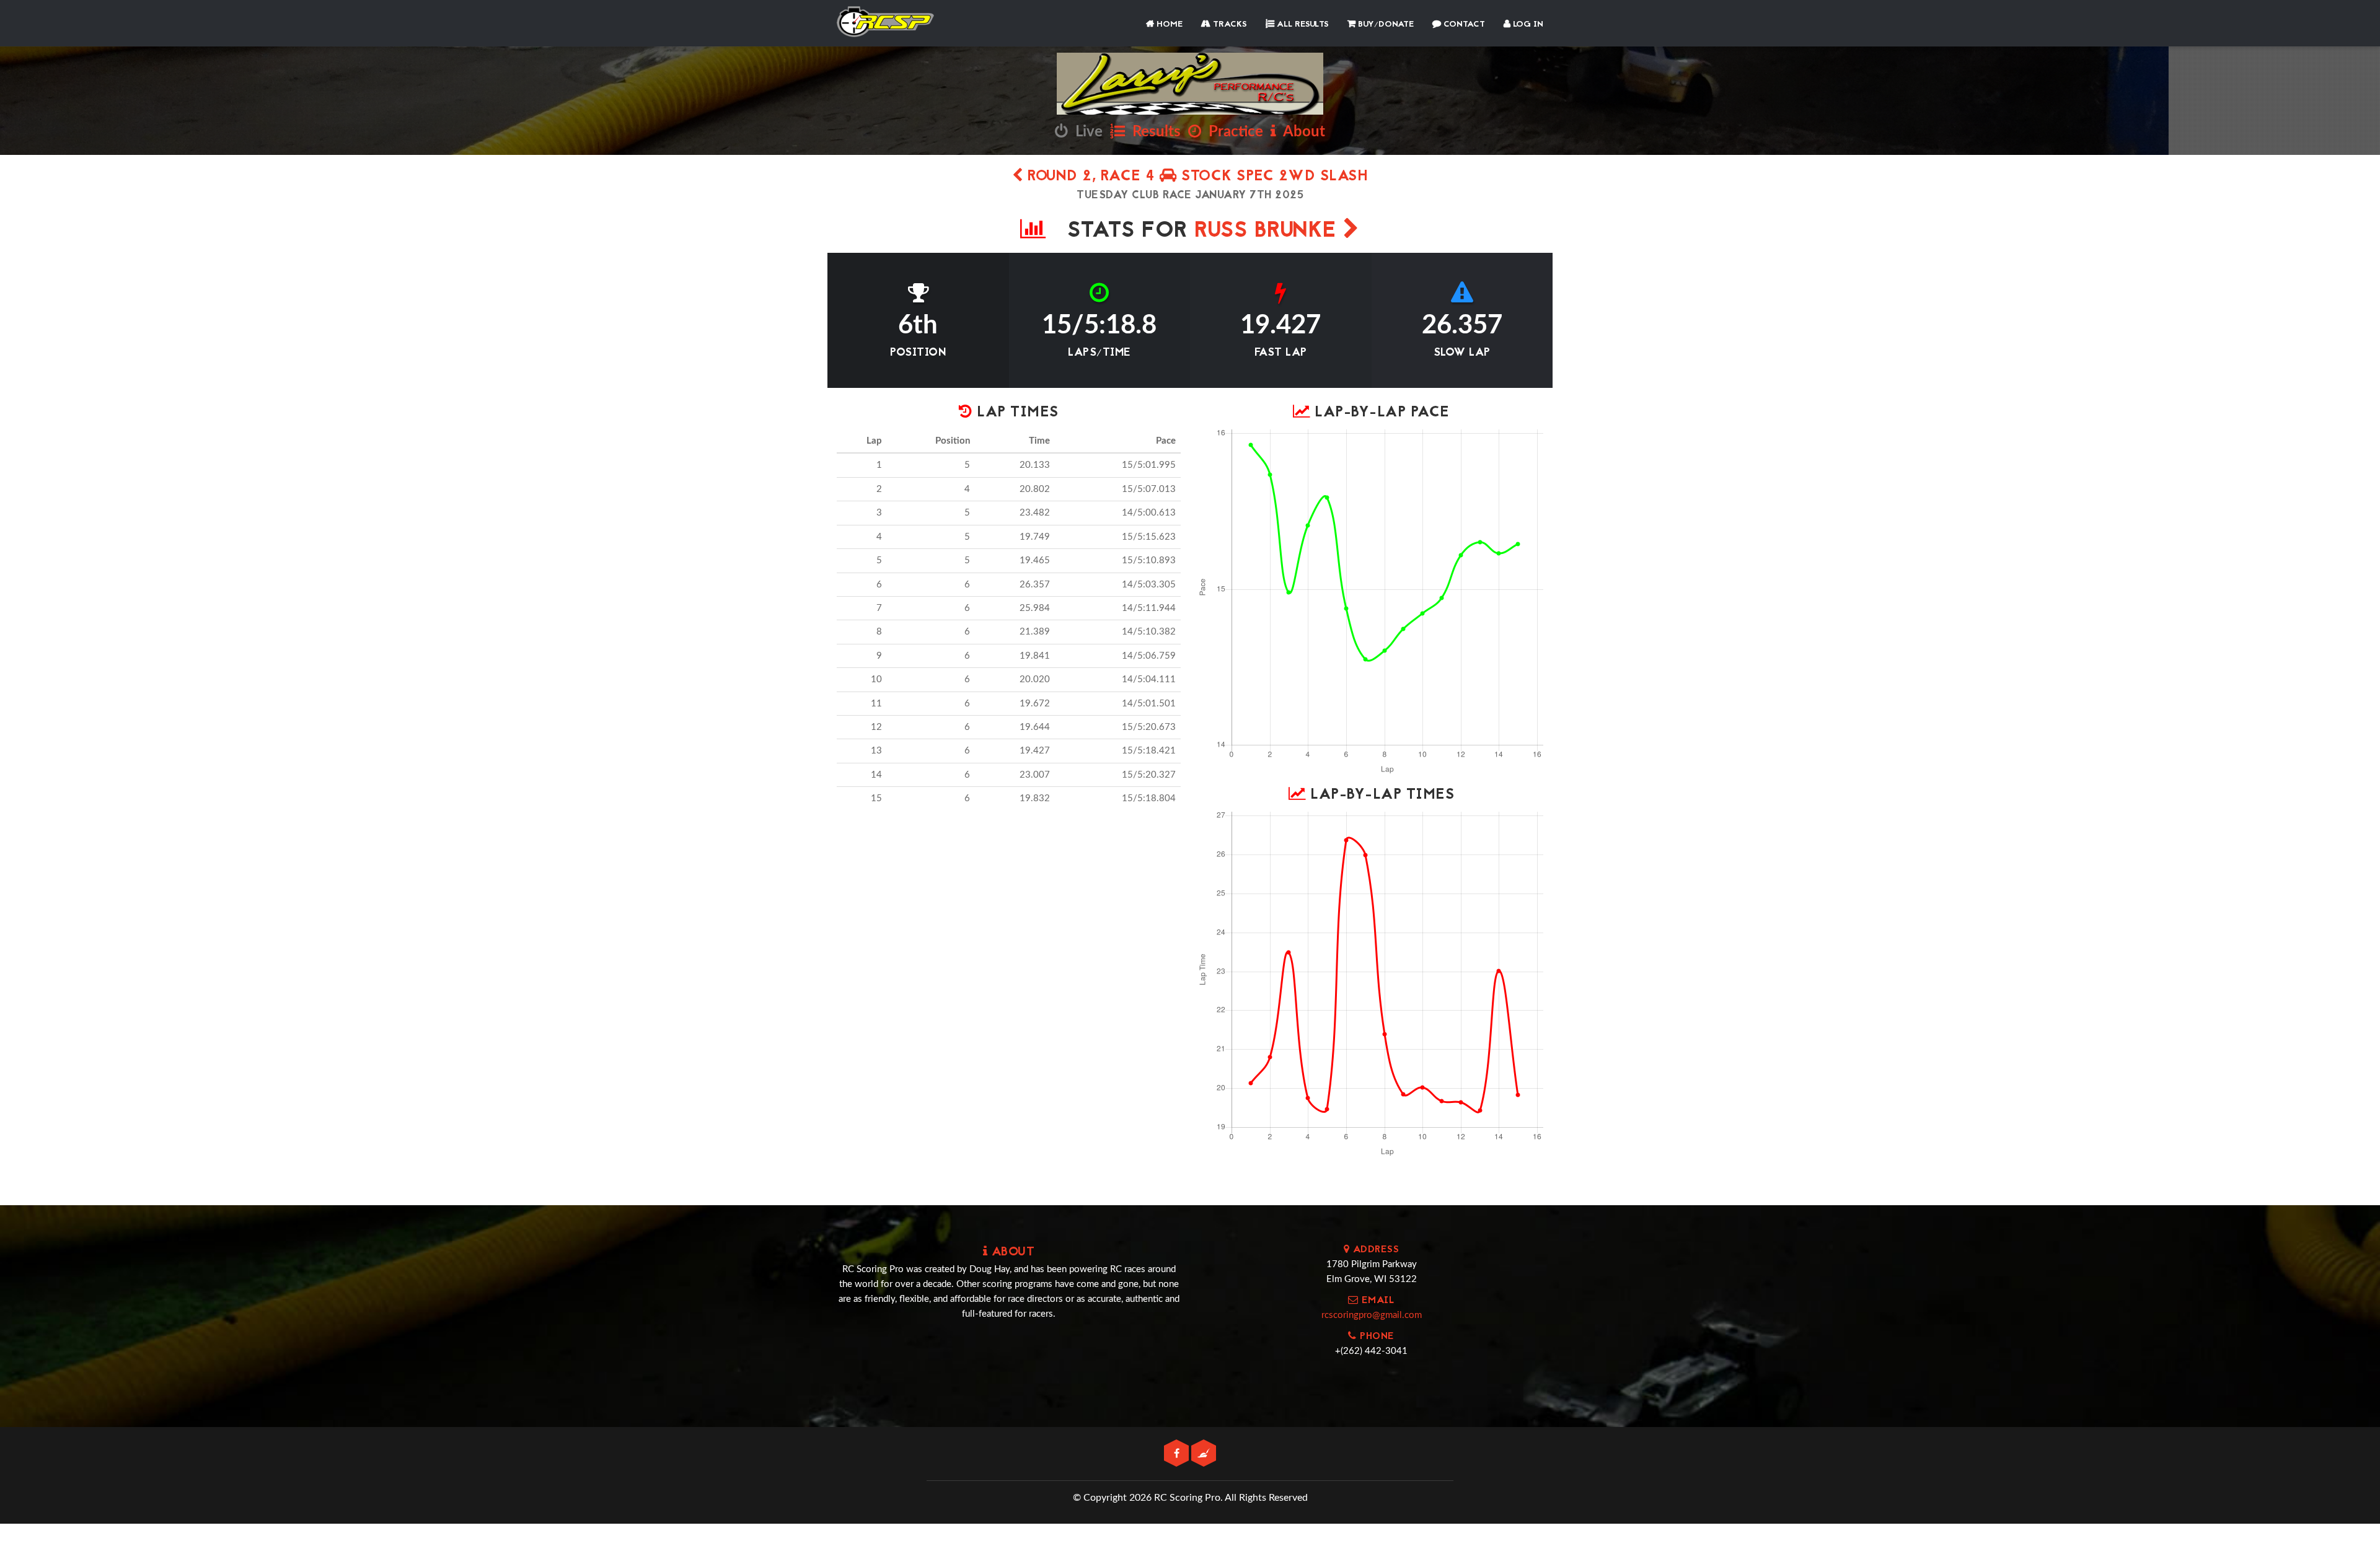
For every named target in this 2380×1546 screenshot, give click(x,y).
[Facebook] (1178, 1454)
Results (1153, 132)
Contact (1463, 24)
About (1301, 132)
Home (1168, 24)
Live (1085, 132)
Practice (1232, 132)
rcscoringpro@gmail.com (1372, 1315)
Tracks (1229, 24)
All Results (1302, 24)
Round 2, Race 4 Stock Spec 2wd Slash (1196, 177)
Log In (1527, 24)
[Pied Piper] (1204, 1454)
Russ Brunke (1269, 231)
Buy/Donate (1385, 24)
